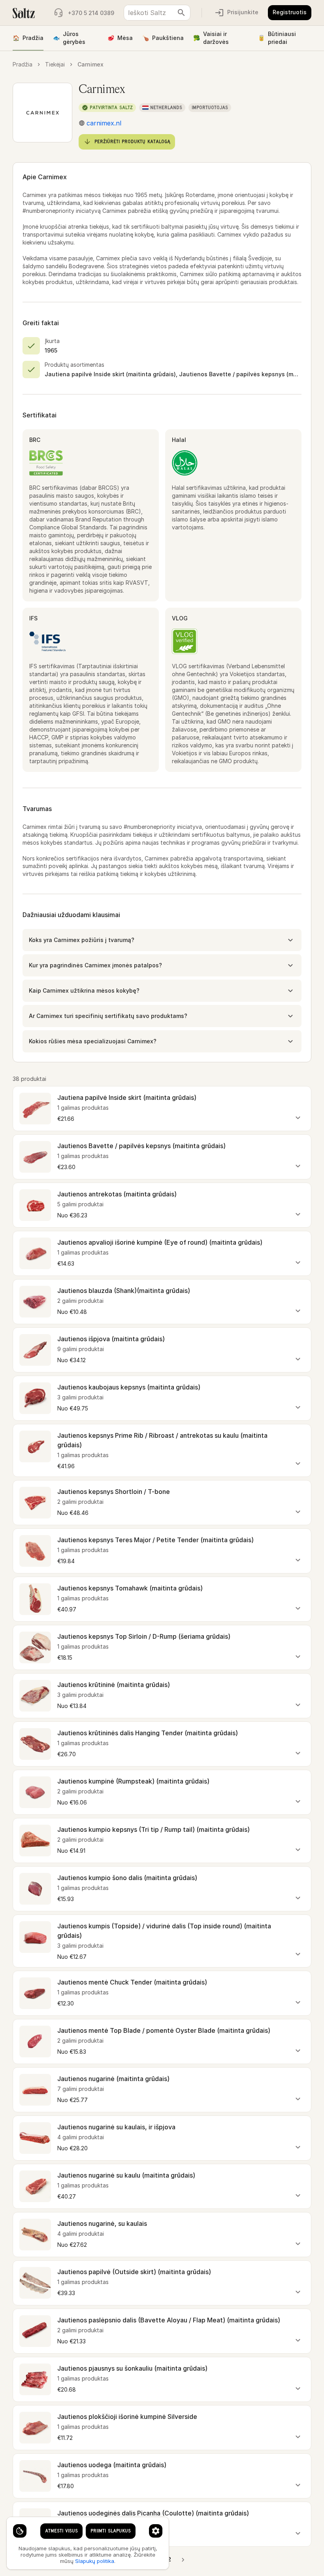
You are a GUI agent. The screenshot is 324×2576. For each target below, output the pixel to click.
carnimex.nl (104, 123)
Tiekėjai (55, 64)
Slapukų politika (95, 2561)
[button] (162, 940)
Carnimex (90, 64)
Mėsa (120, 38)
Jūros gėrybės (69, 38)
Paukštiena (163, 38)
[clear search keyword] (181, 13)
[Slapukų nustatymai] (20, 2531)
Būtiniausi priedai (277, 38)
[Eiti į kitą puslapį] (183, 2560)
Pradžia (28, 38)
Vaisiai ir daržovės (211, 38)
